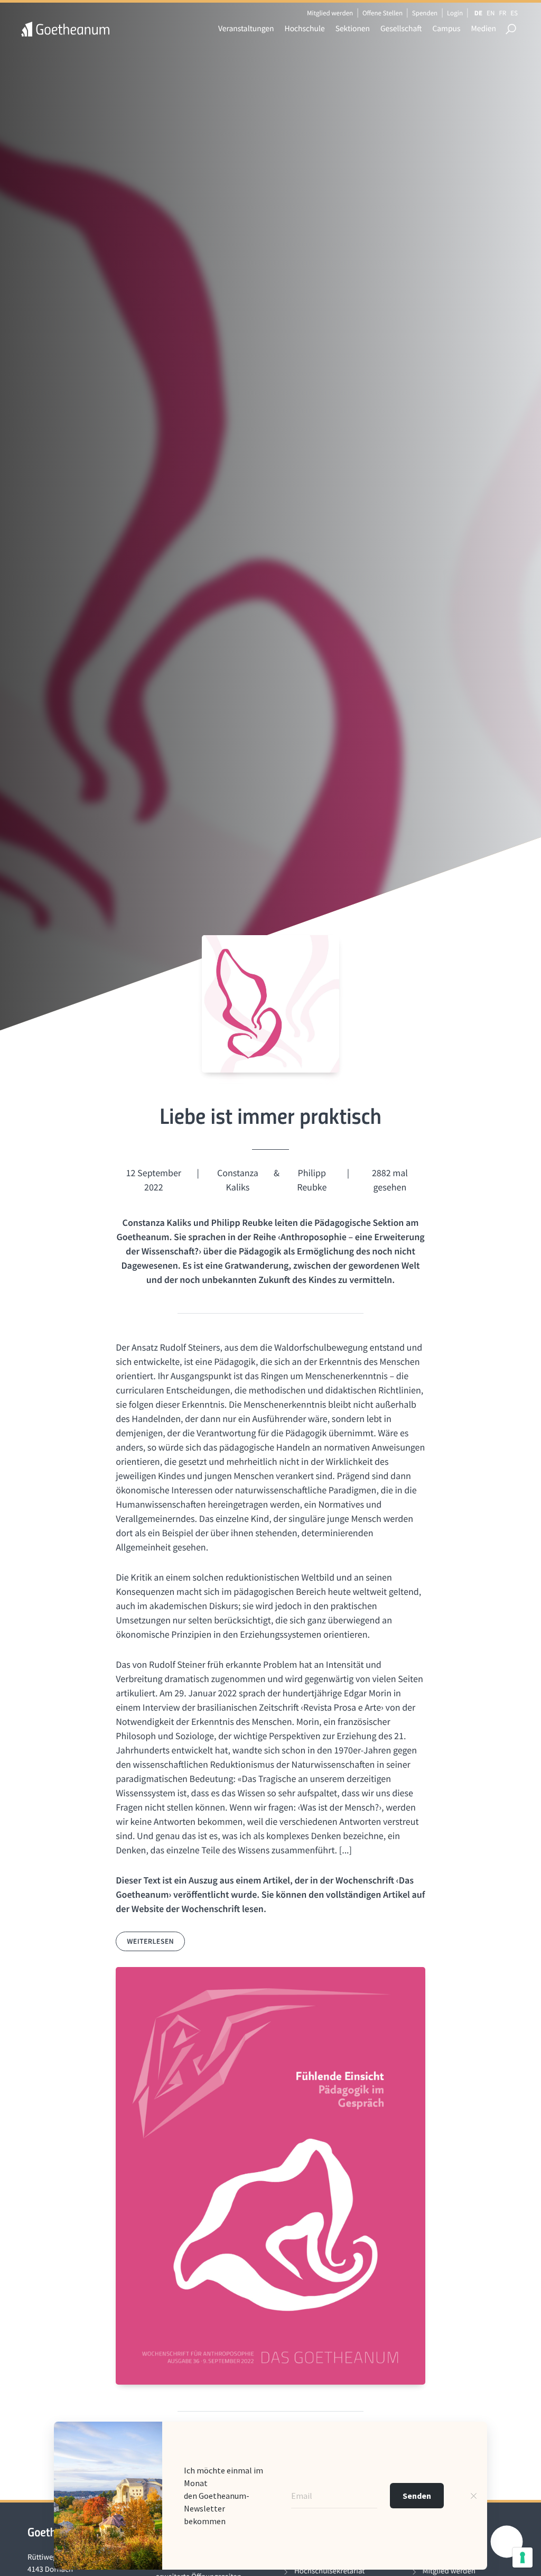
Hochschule (305, 29)
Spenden (425, 13)
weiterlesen (150, 1941)
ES (514, 13)
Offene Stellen (383, 13)
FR (502, 13)
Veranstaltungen (246, 29)
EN (491, 13)
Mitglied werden (330, 13)
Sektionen (353, 29)
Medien (483, 29)
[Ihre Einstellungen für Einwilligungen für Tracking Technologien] (523, 2557)
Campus (446, 29)
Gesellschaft (401, 29)
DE (478, 13)
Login (455, 13)
